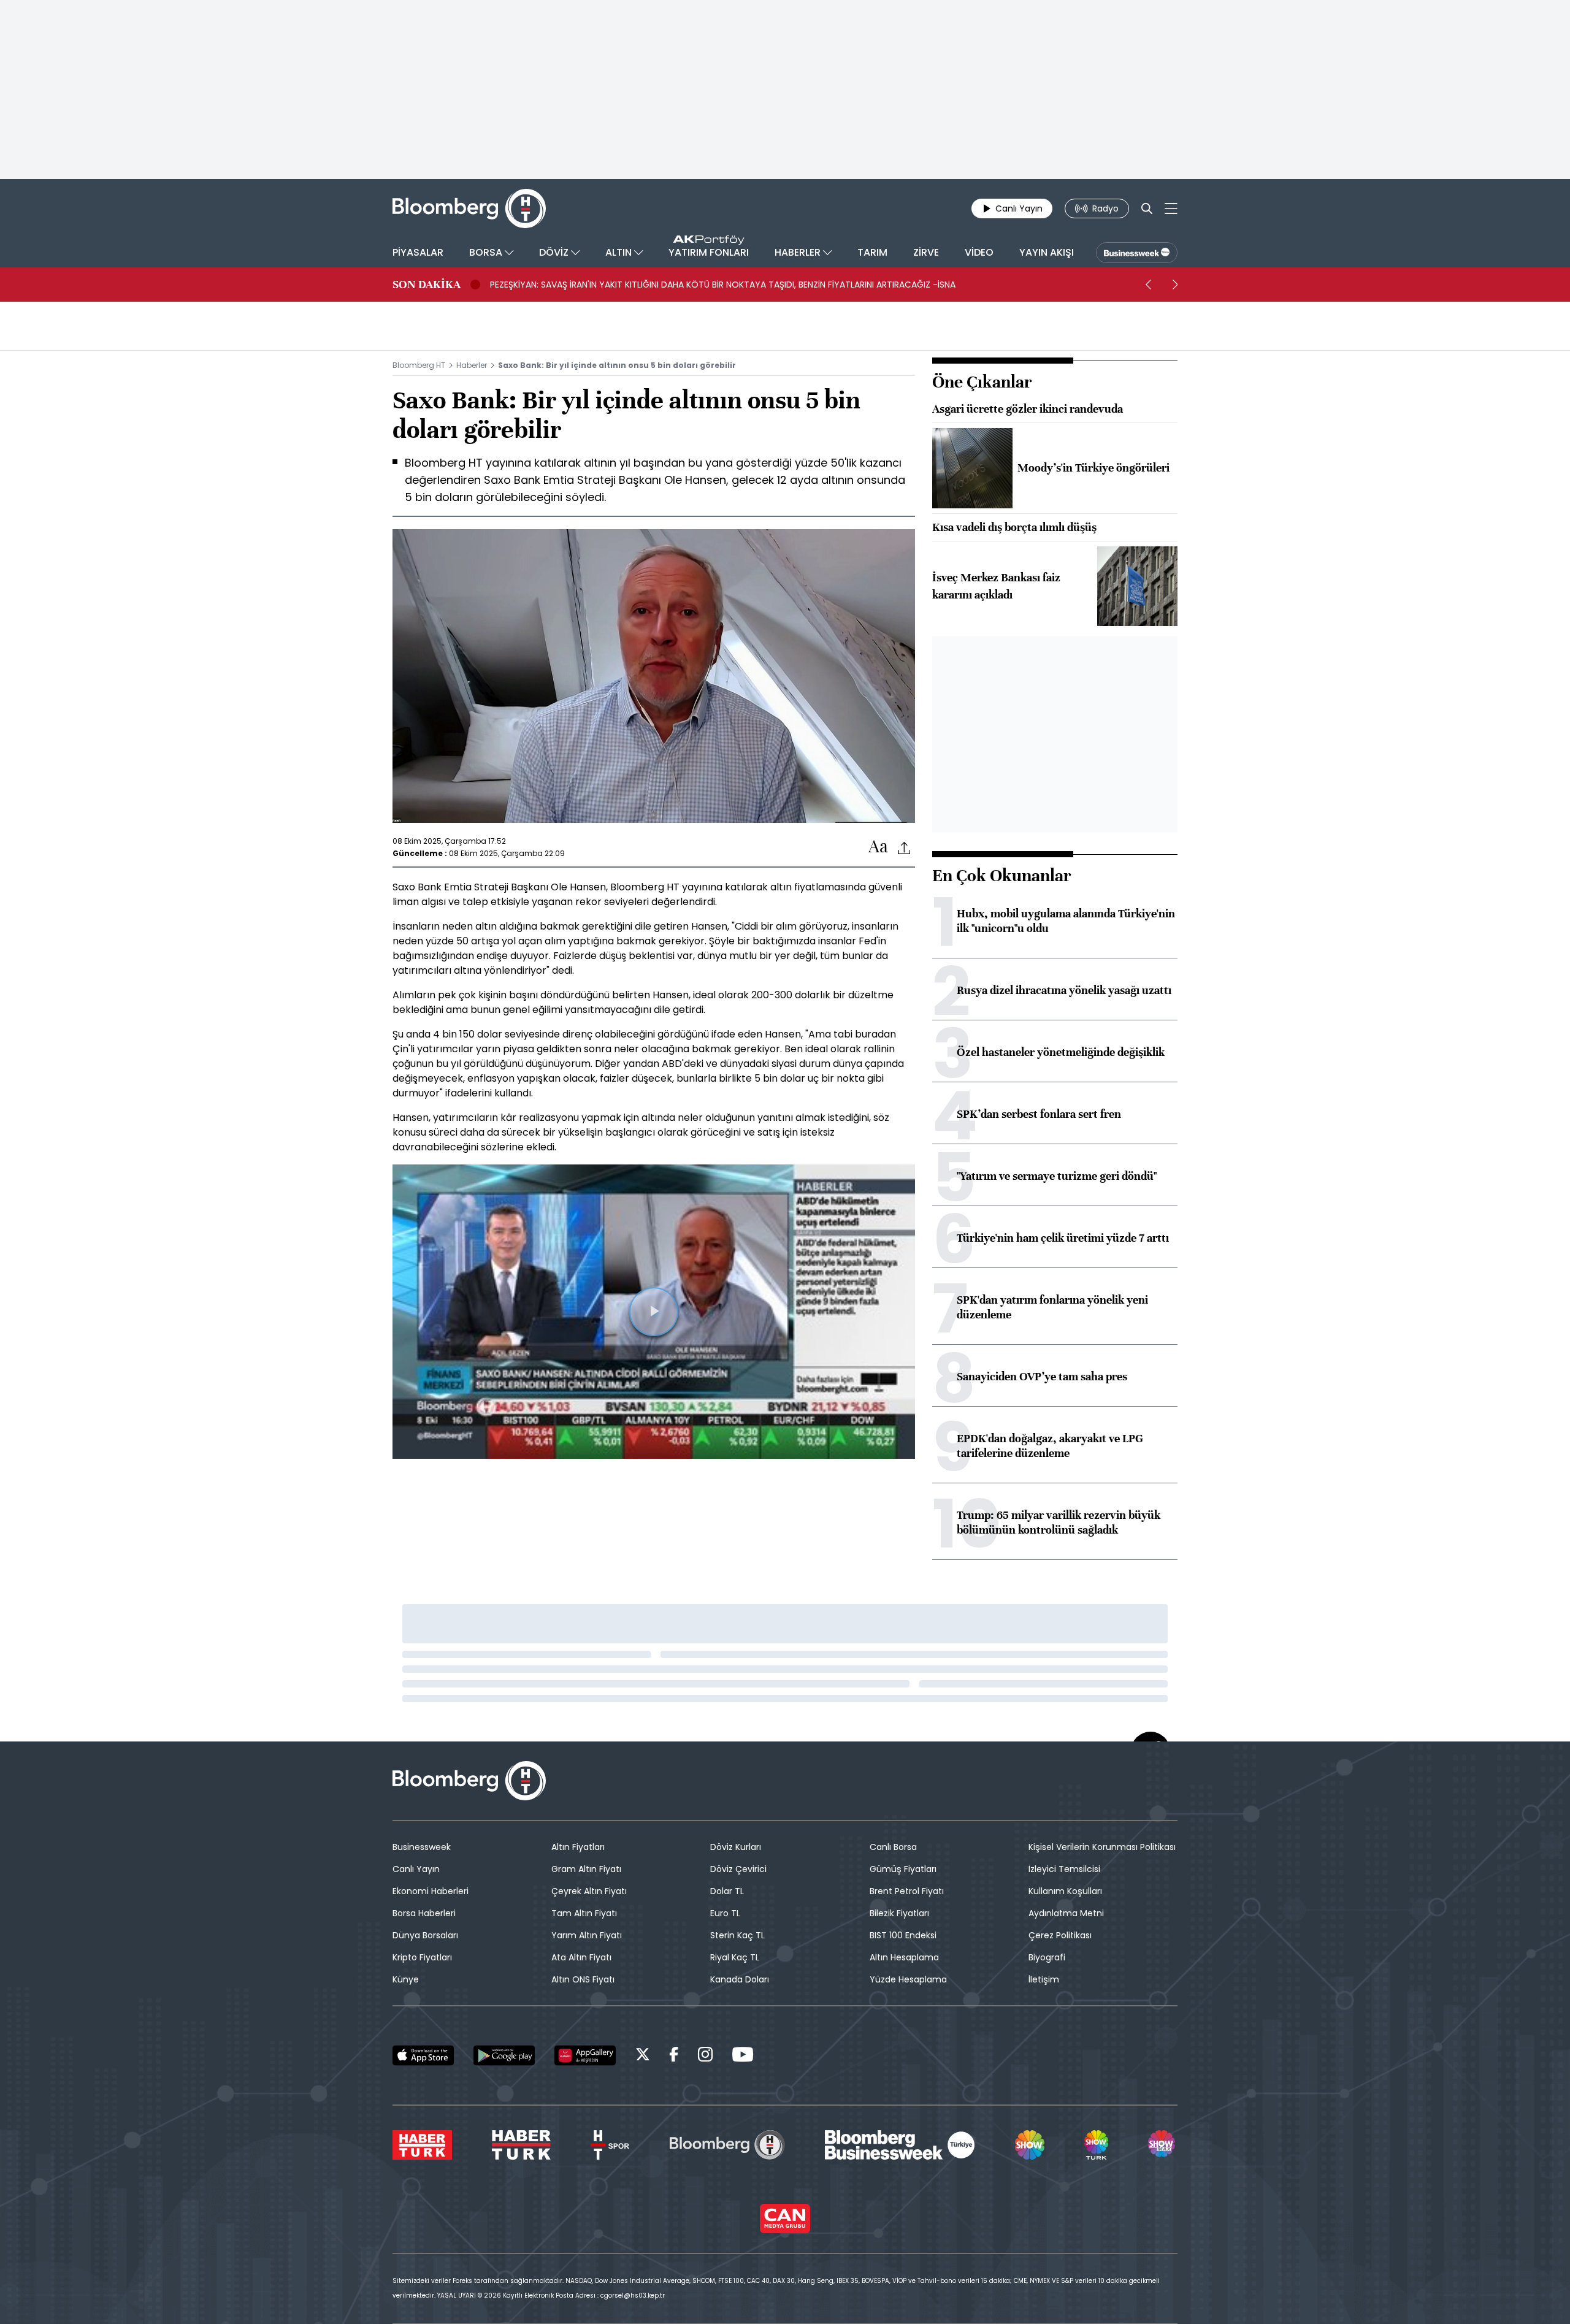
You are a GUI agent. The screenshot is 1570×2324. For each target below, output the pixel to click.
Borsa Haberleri (424, 1913)
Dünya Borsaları (425, 1935)
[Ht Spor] (610, 2145)
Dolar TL (727, 1891)
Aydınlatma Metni (1066, 1913)
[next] (1175, 285)
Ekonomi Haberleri (431, 1891)
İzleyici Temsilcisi (1064, 1869)
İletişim (1044, 1979)
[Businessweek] (900, 2145)
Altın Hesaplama (904, 1957)
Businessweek (422, 1847)
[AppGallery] (585, 2055)
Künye (406, 1979)
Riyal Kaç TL (735, 1957)
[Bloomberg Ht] (727, 2145)
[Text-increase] (878, 847)
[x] (643, 2056)
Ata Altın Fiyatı (581, 1957)
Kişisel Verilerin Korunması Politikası (1102, 1847)
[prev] (1148, 285)
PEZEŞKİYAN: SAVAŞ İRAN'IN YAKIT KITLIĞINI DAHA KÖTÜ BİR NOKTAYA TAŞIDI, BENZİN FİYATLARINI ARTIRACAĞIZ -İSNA (723, 285)
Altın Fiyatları (578, 1847)
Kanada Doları (740, 1979)
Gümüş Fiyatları (903, 1869)
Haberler (472, 365)
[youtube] (743, 2056)
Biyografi (1047, 1957)
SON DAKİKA (427, 285)
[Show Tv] (1030, 2145)
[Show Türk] (1096, 2145)
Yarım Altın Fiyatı (587, 1935)
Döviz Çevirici (738, 1869)
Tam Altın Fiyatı (584, 1913)
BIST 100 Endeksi (903, 1935)
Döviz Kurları (736, 1847)
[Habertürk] (422, 2145)
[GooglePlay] (504, 2055)
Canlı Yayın (416, 1869)
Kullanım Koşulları (1065, 1891)
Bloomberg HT (419, 365)
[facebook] (674, 2056)
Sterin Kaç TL (737, 1935)
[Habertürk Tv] (521, 2145)
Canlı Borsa (893, 1847)
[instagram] (705, 2056)
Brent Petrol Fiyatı (907, 1891)
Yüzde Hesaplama (908, 1979)
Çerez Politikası (1060, 1935)
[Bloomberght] (469, 208)
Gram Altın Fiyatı (586, 1869)
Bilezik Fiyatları (899, 1913)
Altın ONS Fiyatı (583, 1979)
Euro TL (725, 1913)
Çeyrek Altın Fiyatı (589, 1891)
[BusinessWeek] (1137, 253)
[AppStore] (423, 2055)
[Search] (1147, 208)
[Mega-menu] (1171, 208)
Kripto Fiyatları (422, 1957)
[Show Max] (1163, 2145)
